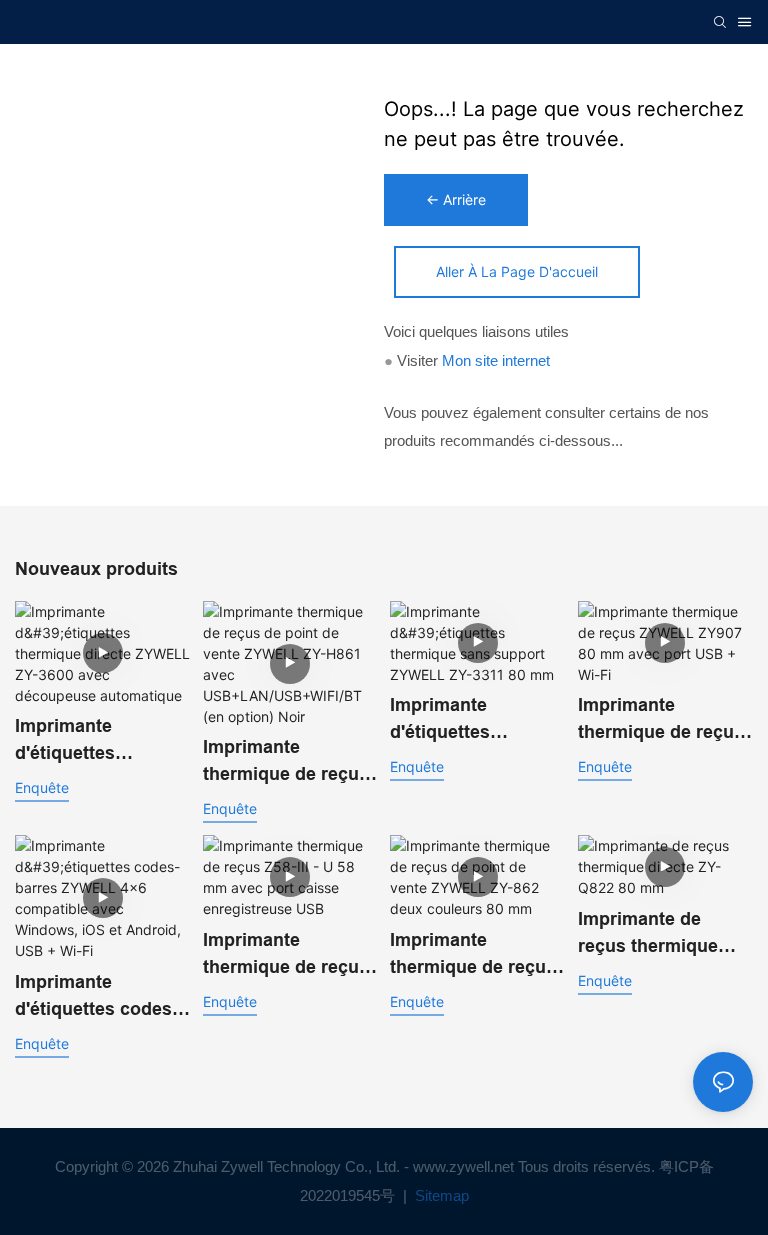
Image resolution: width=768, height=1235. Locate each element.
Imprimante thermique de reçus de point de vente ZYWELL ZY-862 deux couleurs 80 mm (473, 955)
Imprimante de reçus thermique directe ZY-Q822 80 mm (658, 934)
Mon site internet (496, 360)
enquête (42, 787)
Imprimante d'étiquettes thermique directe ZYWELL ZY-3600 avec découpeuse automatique (90, 741)
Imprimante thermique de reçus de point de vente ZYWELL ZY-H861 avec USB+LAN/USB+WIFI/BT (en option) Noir (289, 762)
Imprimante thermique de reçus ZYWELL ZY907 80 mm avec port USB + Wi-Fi (661, 720)
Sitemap (440, 1195)
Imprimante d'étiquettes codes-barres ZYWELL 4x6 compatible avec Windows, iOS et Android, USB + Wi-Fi (99, 997)
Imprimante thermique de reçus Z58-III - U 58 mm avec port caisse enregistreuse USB (286, 955)
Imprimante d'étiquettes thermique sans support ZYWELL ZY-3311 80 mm (463, 720)
